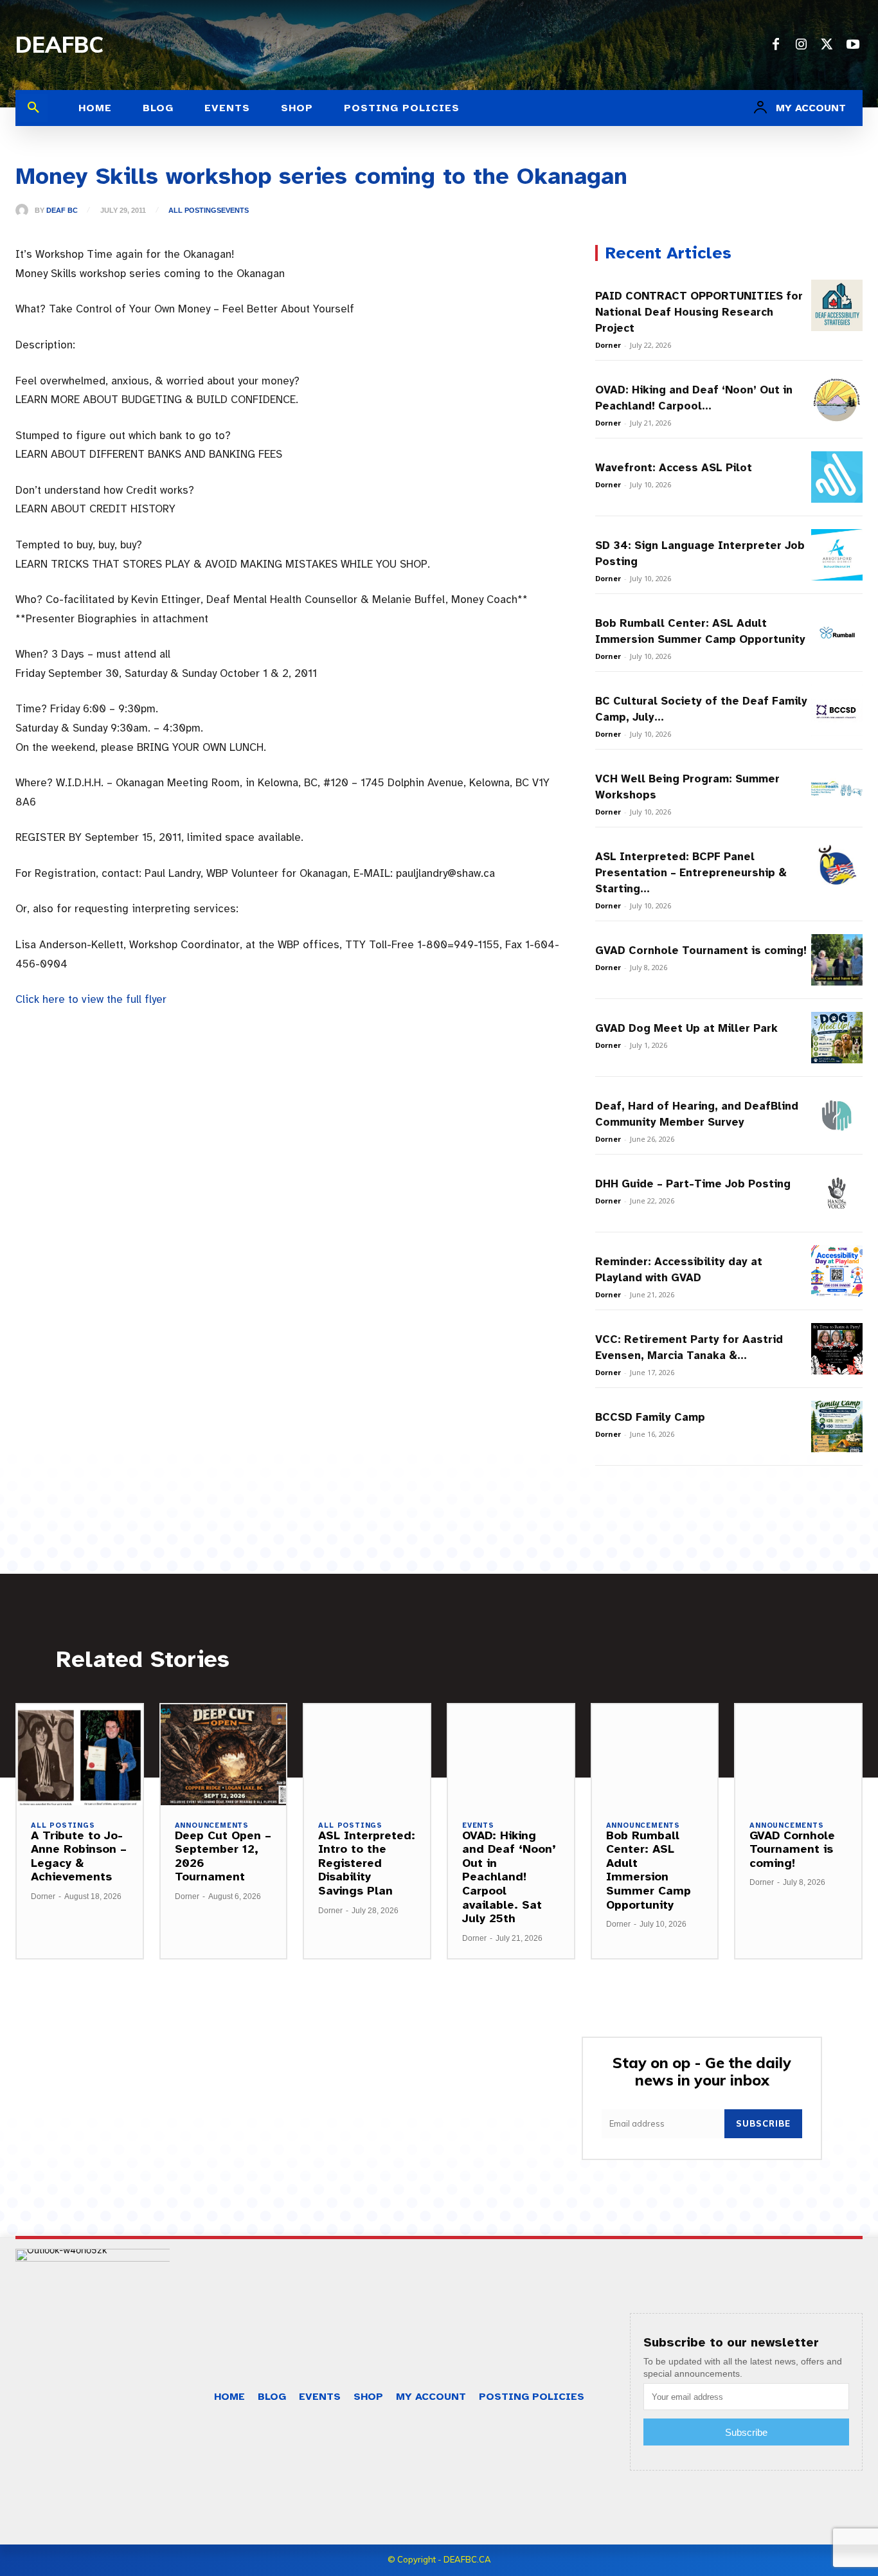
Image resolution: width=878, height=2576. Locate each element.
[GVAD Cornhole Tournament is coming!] (837, 960)
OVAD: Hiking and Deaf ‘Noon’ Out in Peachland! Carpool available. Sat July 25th (509, 1877)
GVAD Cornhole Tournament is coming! (701, 950)
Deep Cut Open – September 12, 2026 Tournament (223, 1856)
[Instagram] (802, 45)
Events (235, 211)
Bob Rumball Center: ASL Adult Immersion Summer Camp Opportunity (649, 1870)
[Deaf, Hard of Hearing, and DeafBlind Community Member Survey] (837, 1115)
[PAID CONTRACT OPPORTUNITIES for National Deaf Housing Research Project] (837, 305)
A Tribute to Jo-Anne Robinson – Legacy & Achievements (79, 1856)
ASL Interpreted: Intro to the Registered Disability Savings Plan (367, 1863)
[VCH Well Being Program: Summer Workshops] (837, 788)
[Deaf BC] (25, 210)
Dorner (608, 345)
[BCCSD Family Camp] (837, 1427)
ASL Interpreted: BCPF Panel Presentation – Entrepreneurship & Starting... (691, 873)
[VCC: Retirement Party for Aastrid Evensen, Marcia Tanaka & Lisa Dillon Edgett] (837, 1349)
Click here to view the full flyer (91, 999)
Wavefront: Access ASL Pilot (674, 468)
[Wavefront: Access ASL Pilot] (837, 477)
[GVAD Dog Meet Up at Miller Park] (837, 1038)
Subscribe (763, 2123)
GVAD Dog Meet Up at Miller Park (686, 1028)
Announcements (212, 1825)
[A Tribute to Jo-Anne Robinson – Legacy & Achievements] (80, 1755)
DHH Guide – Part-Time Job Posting (693, 1184)
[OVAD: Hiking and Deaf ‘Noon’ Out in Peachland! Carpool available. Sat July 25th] (837, 399)
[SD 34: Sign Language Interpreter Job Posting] (837, 555)
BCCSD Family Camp (650, 1417)
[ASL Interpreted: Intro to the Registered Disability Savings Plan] (367, 1755)
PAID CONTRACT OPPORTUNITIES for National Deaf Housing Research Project (699, 312)
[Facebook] (776, 45)
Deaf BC (62, 211)
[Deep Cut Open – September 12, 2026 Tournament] (224, 1755)
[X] (827, 45)
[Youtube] (853, 45)
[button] (33, 108)
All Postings (195, 211)
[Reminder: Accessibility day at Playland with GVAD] (837, 1271)
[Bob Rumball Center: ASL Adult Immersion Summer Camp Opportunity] (837, 633)
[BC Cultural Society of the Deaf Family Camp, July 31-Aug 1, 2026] (837, 710)
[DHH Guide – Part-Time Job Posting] (837, 1193)
